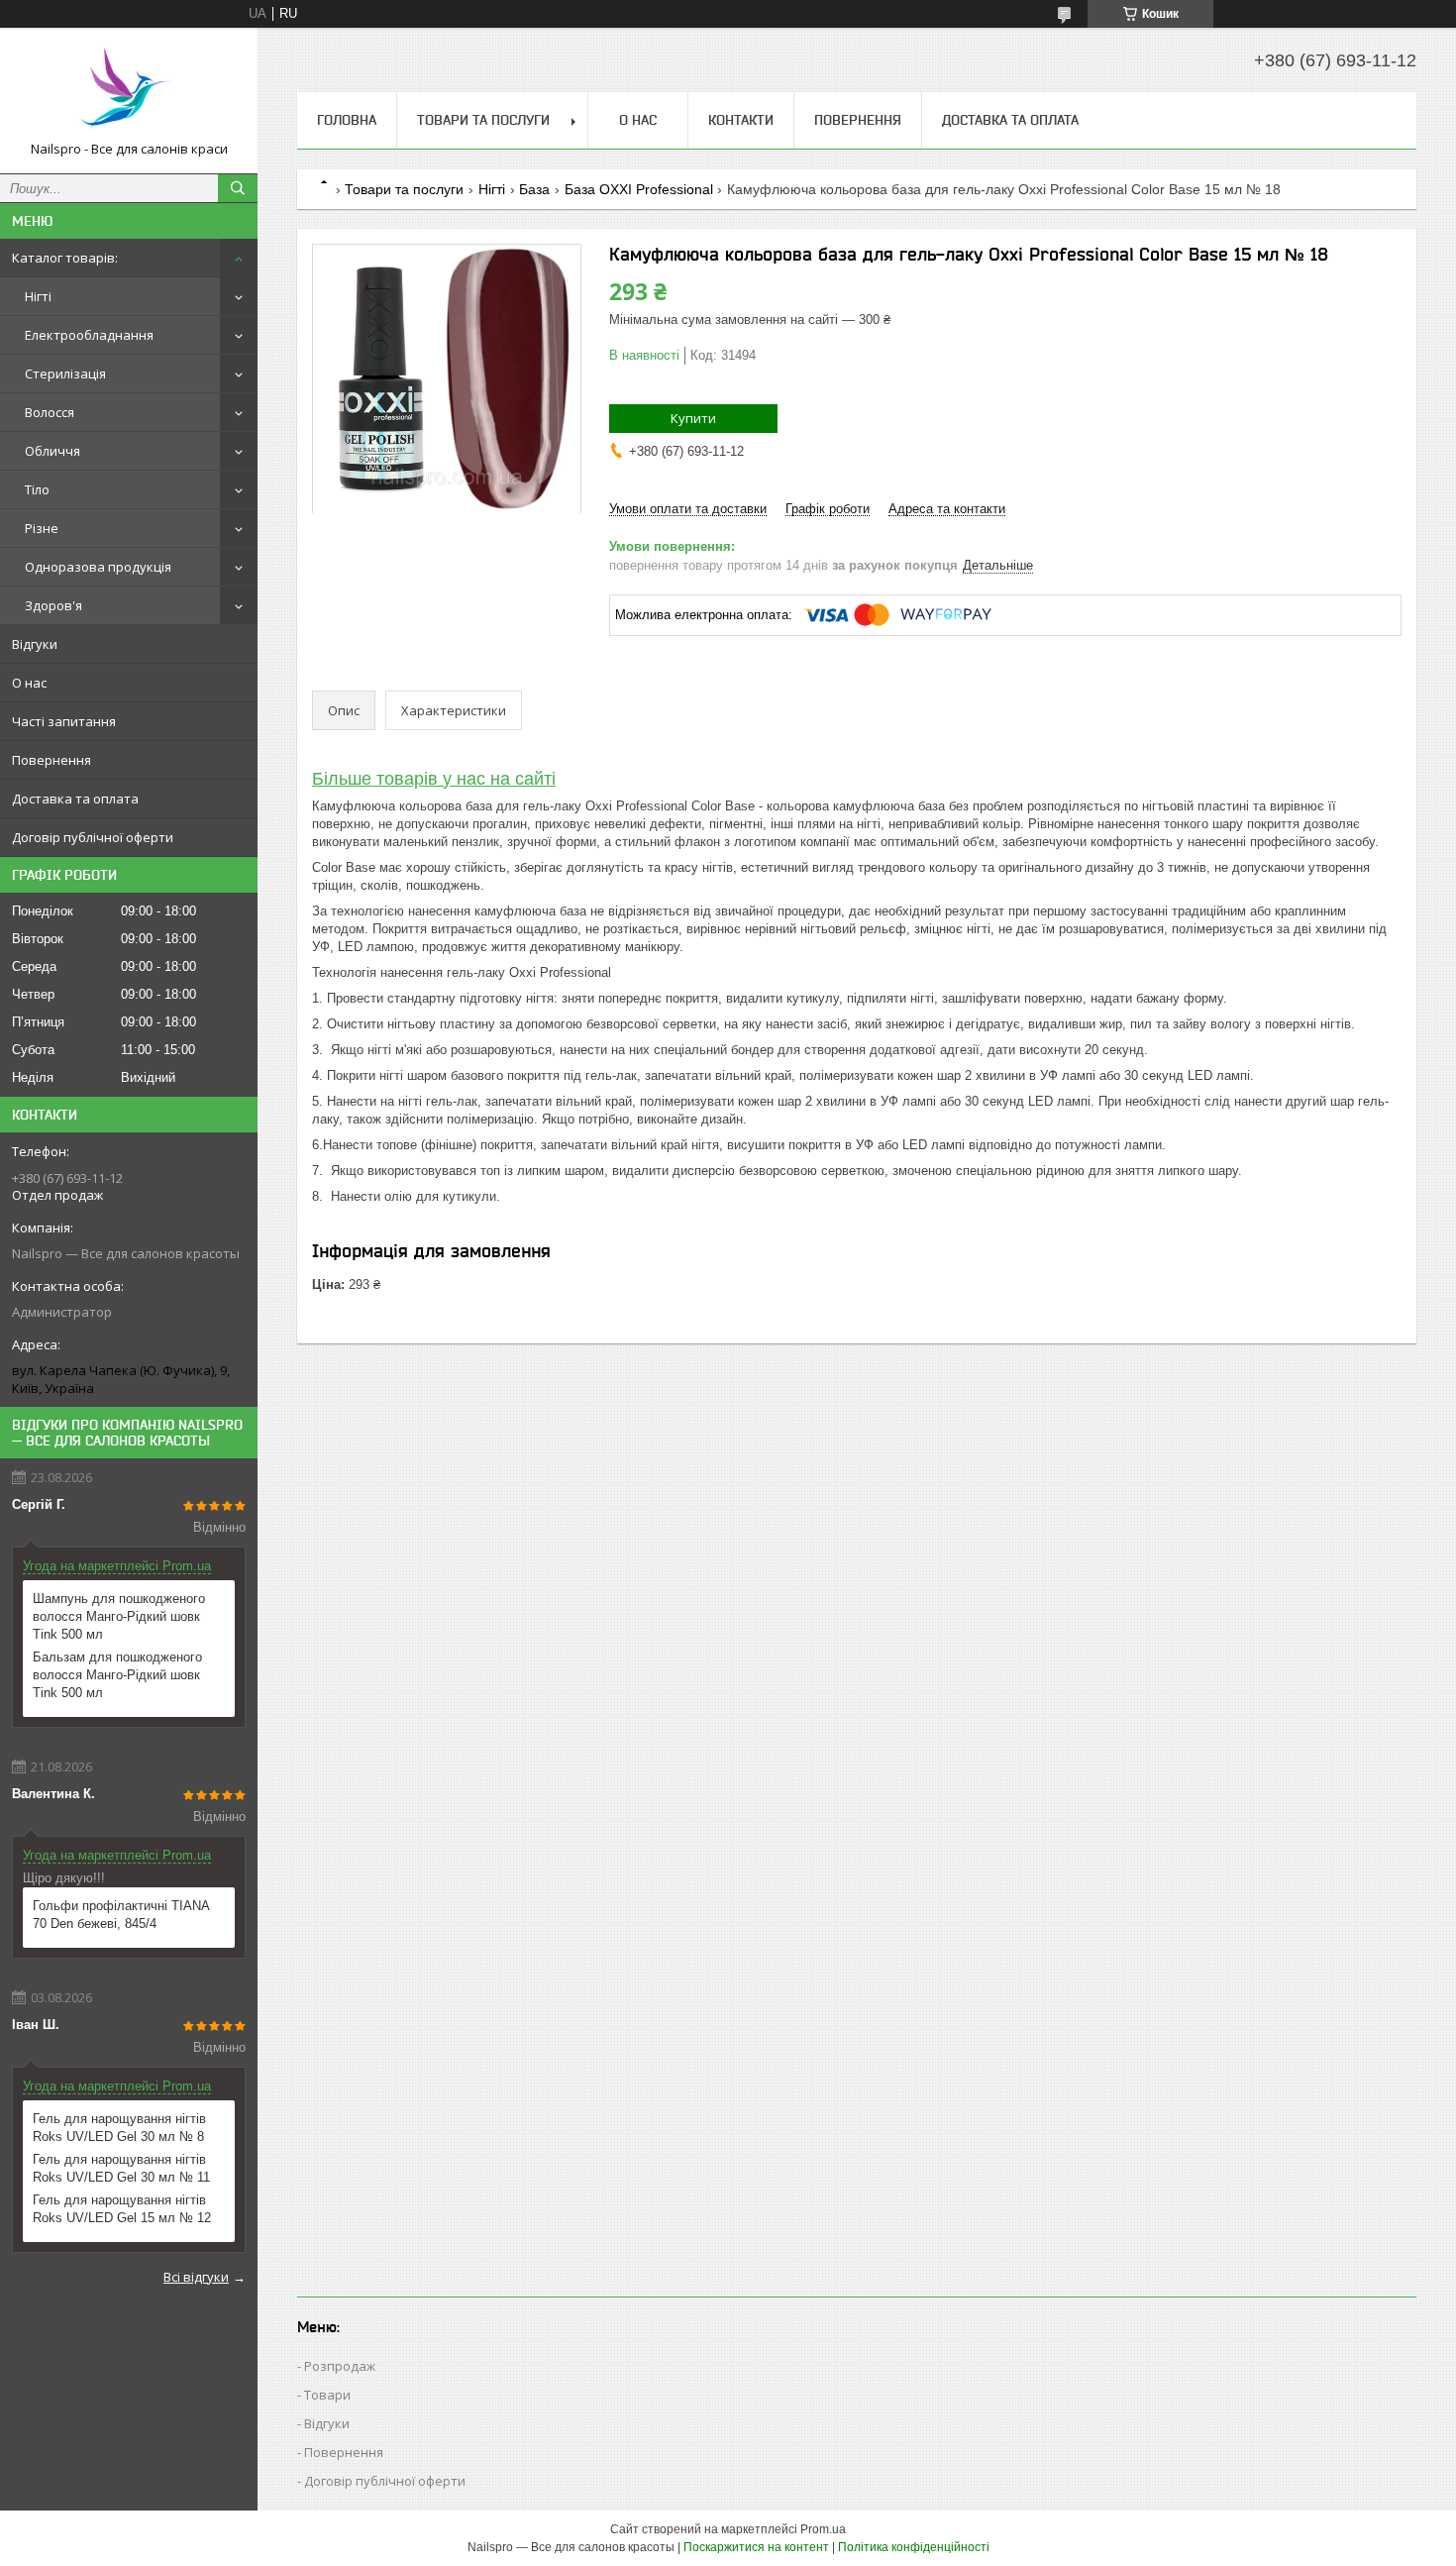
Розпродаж (340, 2366)
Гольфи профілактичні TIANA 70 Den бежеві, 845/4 (121, 1915)
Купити (693, 418)
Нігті (38, 296)
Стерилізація (65, 374)
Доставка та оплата (75, 799)
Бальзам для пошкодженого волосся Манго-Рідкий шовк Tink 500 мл (117, 1675)
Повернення (52, 760)
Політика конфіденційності (914, 2547)
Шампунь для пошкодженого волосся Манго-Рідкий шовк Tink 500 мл (119, 1616)
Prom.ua (823, 2529)
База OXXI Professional (639, 189)
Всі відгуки (196, 2277)
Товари (327, 2395)
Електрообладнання (89, 335)
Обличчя (52, 451)
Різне (42, 528)
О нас (29, 683)
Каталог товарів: (65, 258)
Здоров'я (53, 605)
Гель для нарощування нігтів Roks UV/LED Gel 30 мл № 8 (119, 2128)
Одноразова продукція (98, 567)
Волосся (50, 412)
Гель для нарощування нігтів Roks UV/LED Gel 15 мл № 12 (122, 2209)
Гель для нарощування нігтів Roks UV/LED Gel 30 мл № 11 (121, 2168)
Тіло (37, 489)
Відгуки (35, 644)
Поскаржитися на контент (756, 2547)
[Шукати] (238, 188)
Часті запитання (64, 721)
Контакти (741, 120)
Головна (347, 120)
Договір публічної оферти (93, 837)
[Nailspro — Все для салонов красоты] (129, 92)
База (534, 189)
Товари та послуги (483, 120)
